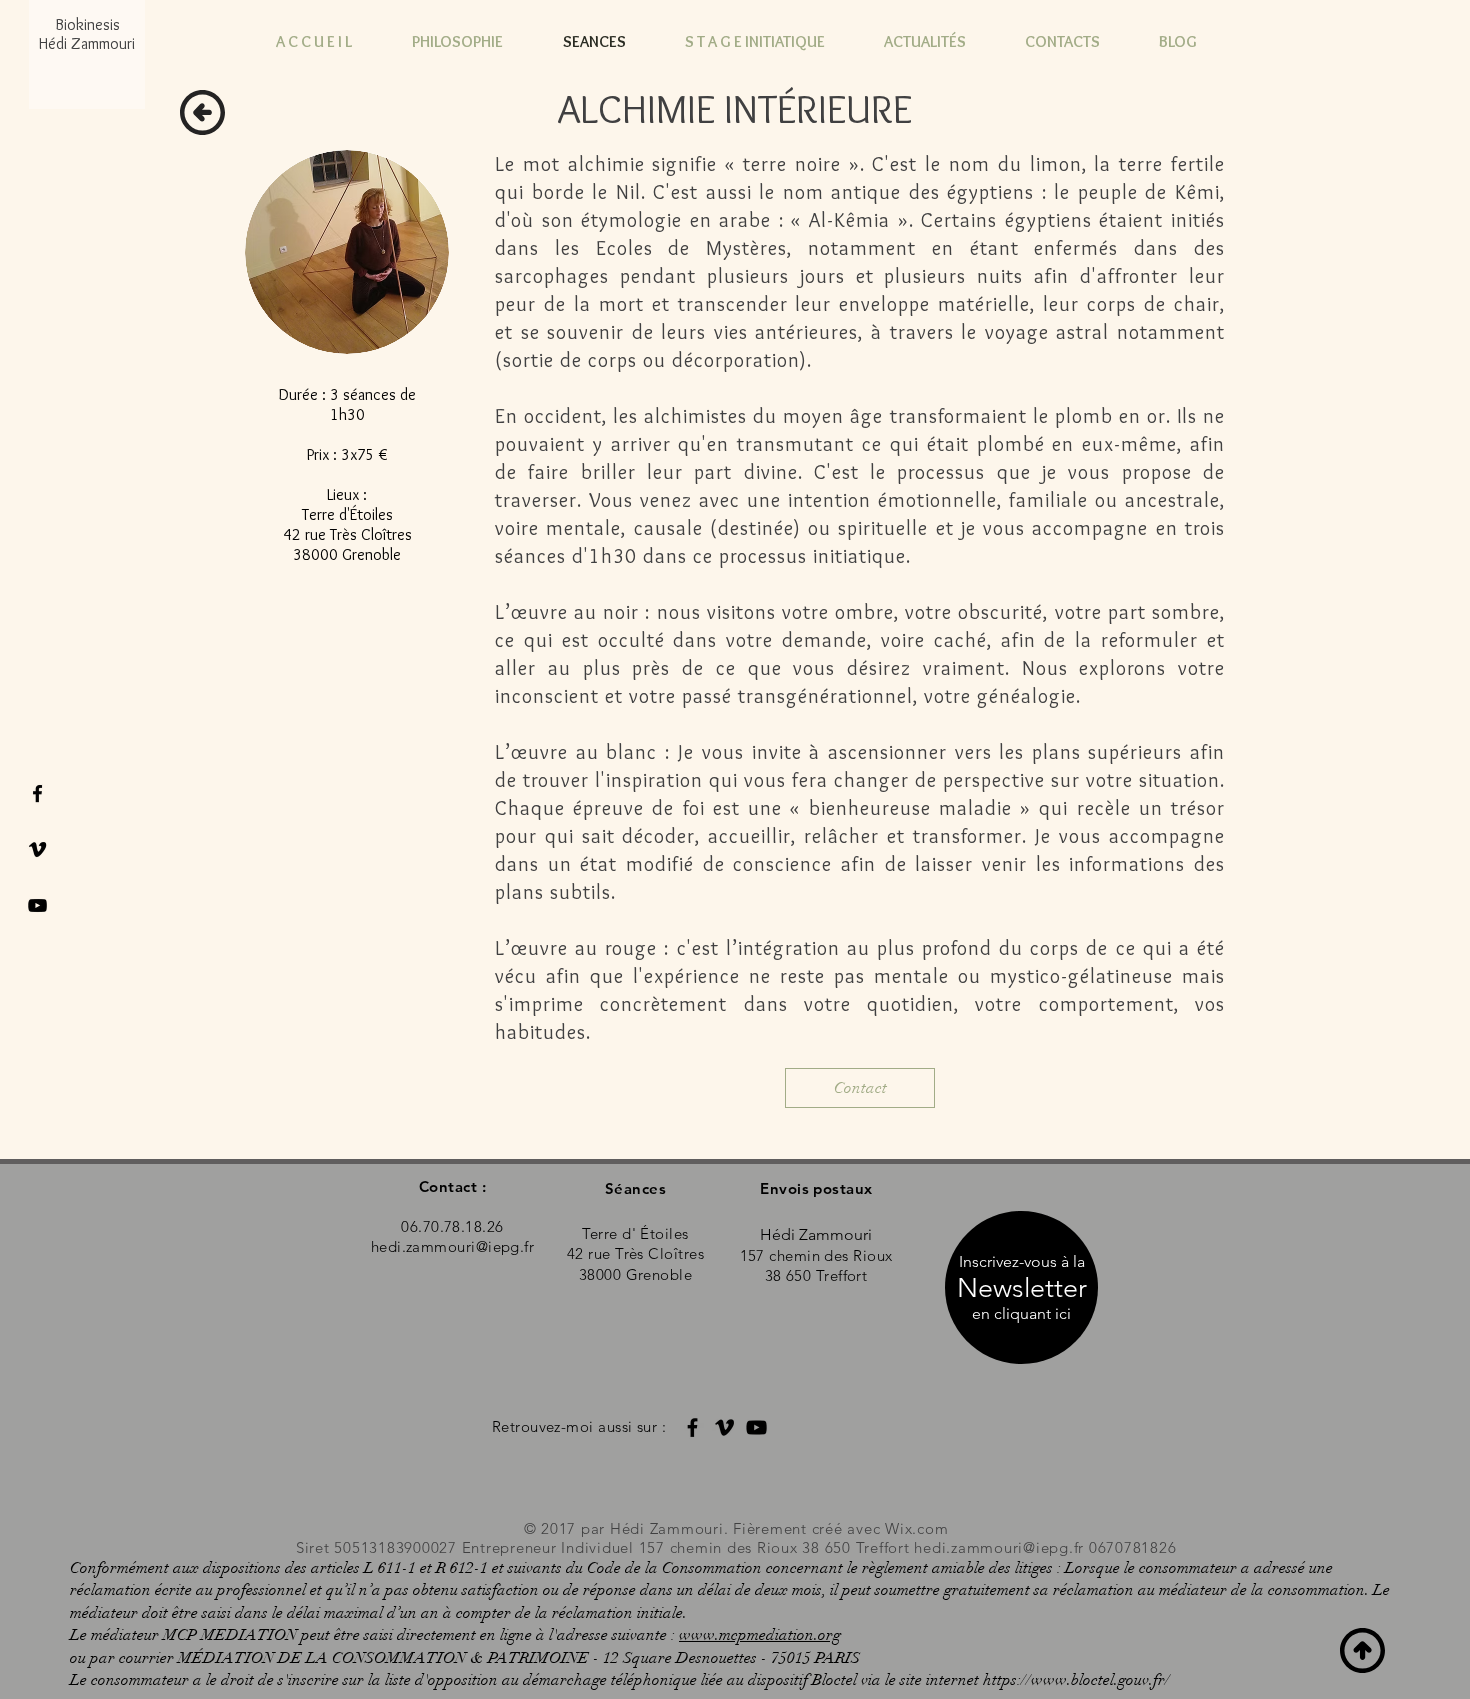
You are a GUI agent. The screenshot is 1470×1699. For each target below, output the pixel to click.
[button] (1021, 1314)
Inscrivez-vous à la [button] (1022, 1261)
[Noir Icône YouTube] (37, 905)
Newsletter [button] (1022, 1288)
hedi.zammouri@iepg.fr (999, 1547)
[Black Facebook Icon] (37, 793)
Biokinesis (87, 24)
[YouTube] (756, 1427)
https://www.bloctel (1048, 1680)
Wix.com (916, 1528)
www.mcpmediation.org (760, 1635)
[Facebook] (692, 1427)
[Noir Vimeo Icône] (37, 849)
